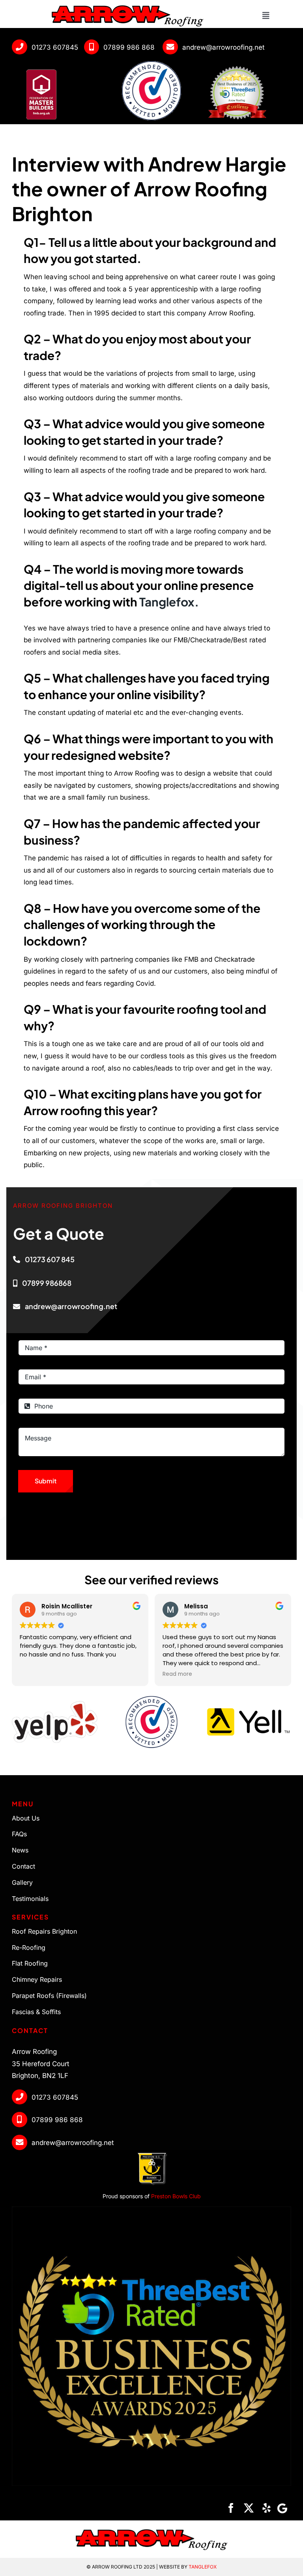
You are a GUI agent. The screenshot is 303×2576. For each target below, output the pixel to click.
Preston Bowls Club (175, 2196)
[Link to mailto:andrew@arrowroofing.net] (170, 47)
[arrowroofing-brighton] (237, 66)
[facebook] (231, 2508)
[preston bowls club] (151, 2153)
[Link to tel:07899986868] (92, 47)
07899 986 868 (129, 47)
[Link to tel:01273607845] (20, 47)
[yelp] (267, 2508)
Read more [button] (177, 1674)
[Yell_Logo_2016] (248, 1711)
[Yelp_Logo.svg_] (55, 1704)
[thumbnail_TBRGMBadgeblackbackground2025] (151, 2210)
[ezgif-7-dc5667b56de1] (151, 64)
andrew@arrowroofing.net (224, 47)
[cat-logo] (151, 1696)
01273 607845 (55, 47)
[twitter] (249, 2508)
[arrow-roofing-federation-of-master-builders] (41, 68)
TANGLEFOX (203, 2567)
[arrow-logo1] (127, 7)
